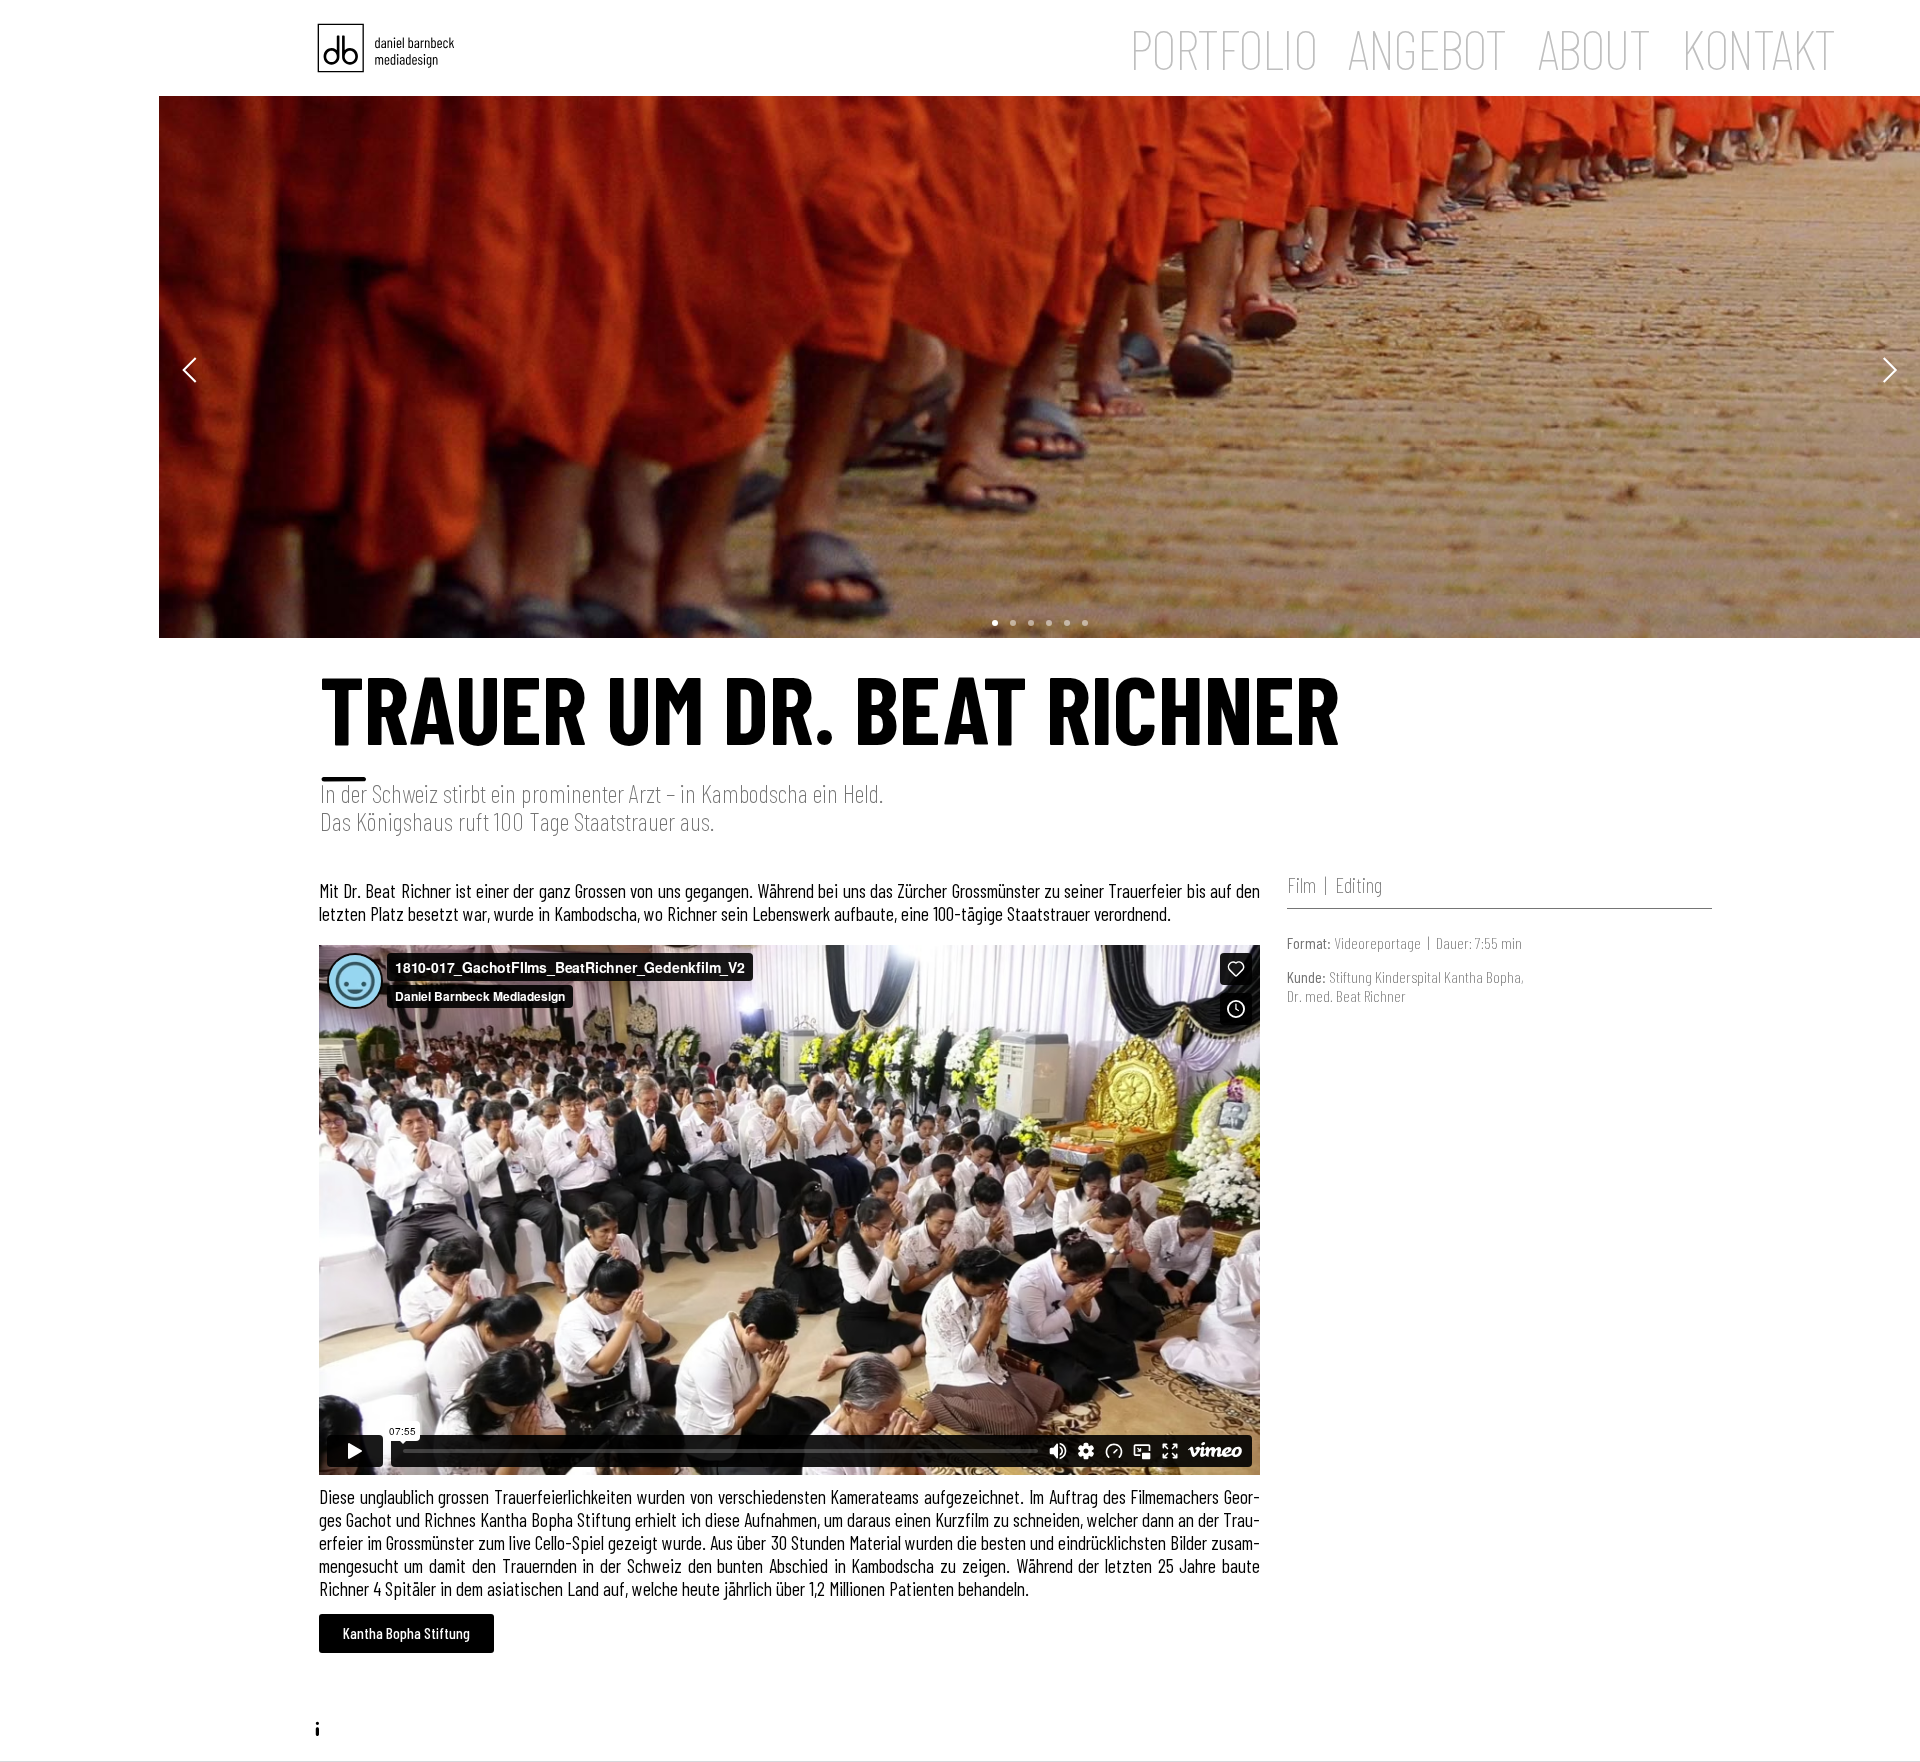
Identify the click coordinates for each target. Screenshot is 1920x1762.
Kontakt (1758, 48)
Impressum (388, 1741)
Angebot (1427, 48)
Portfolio (1223, 48)
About (1594, 48)
